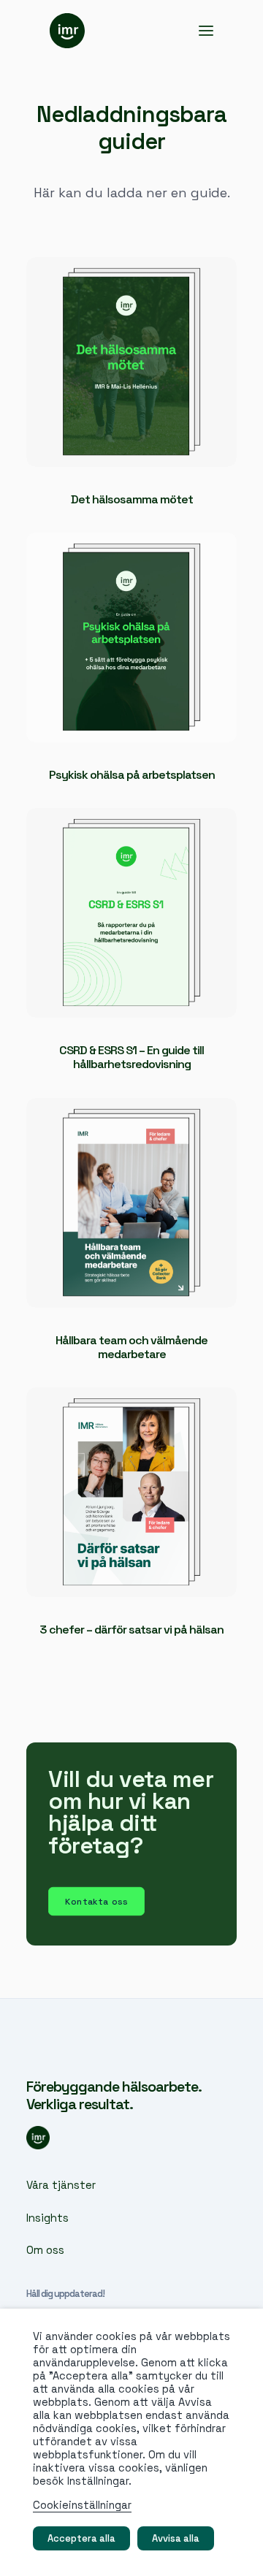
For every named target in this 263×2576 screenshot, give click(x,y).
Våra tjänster (61, 2185)
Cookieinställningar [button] (82, 2505)
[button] (206, 31)
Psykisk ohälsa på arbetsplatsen (132, 775)
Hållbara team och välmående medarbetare (131, 1347)
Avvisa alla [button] (176, 2538)
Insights (47, 2218)
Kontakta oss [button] (96, 1901)
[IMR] (67, 31)
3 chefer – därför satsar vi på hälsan (131, 1630)
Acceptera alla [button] (81, 2538)
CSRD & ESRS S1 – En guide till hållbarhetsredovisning (131, 1057)
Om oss (45, 2250)
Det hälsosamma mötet (132, 499)
